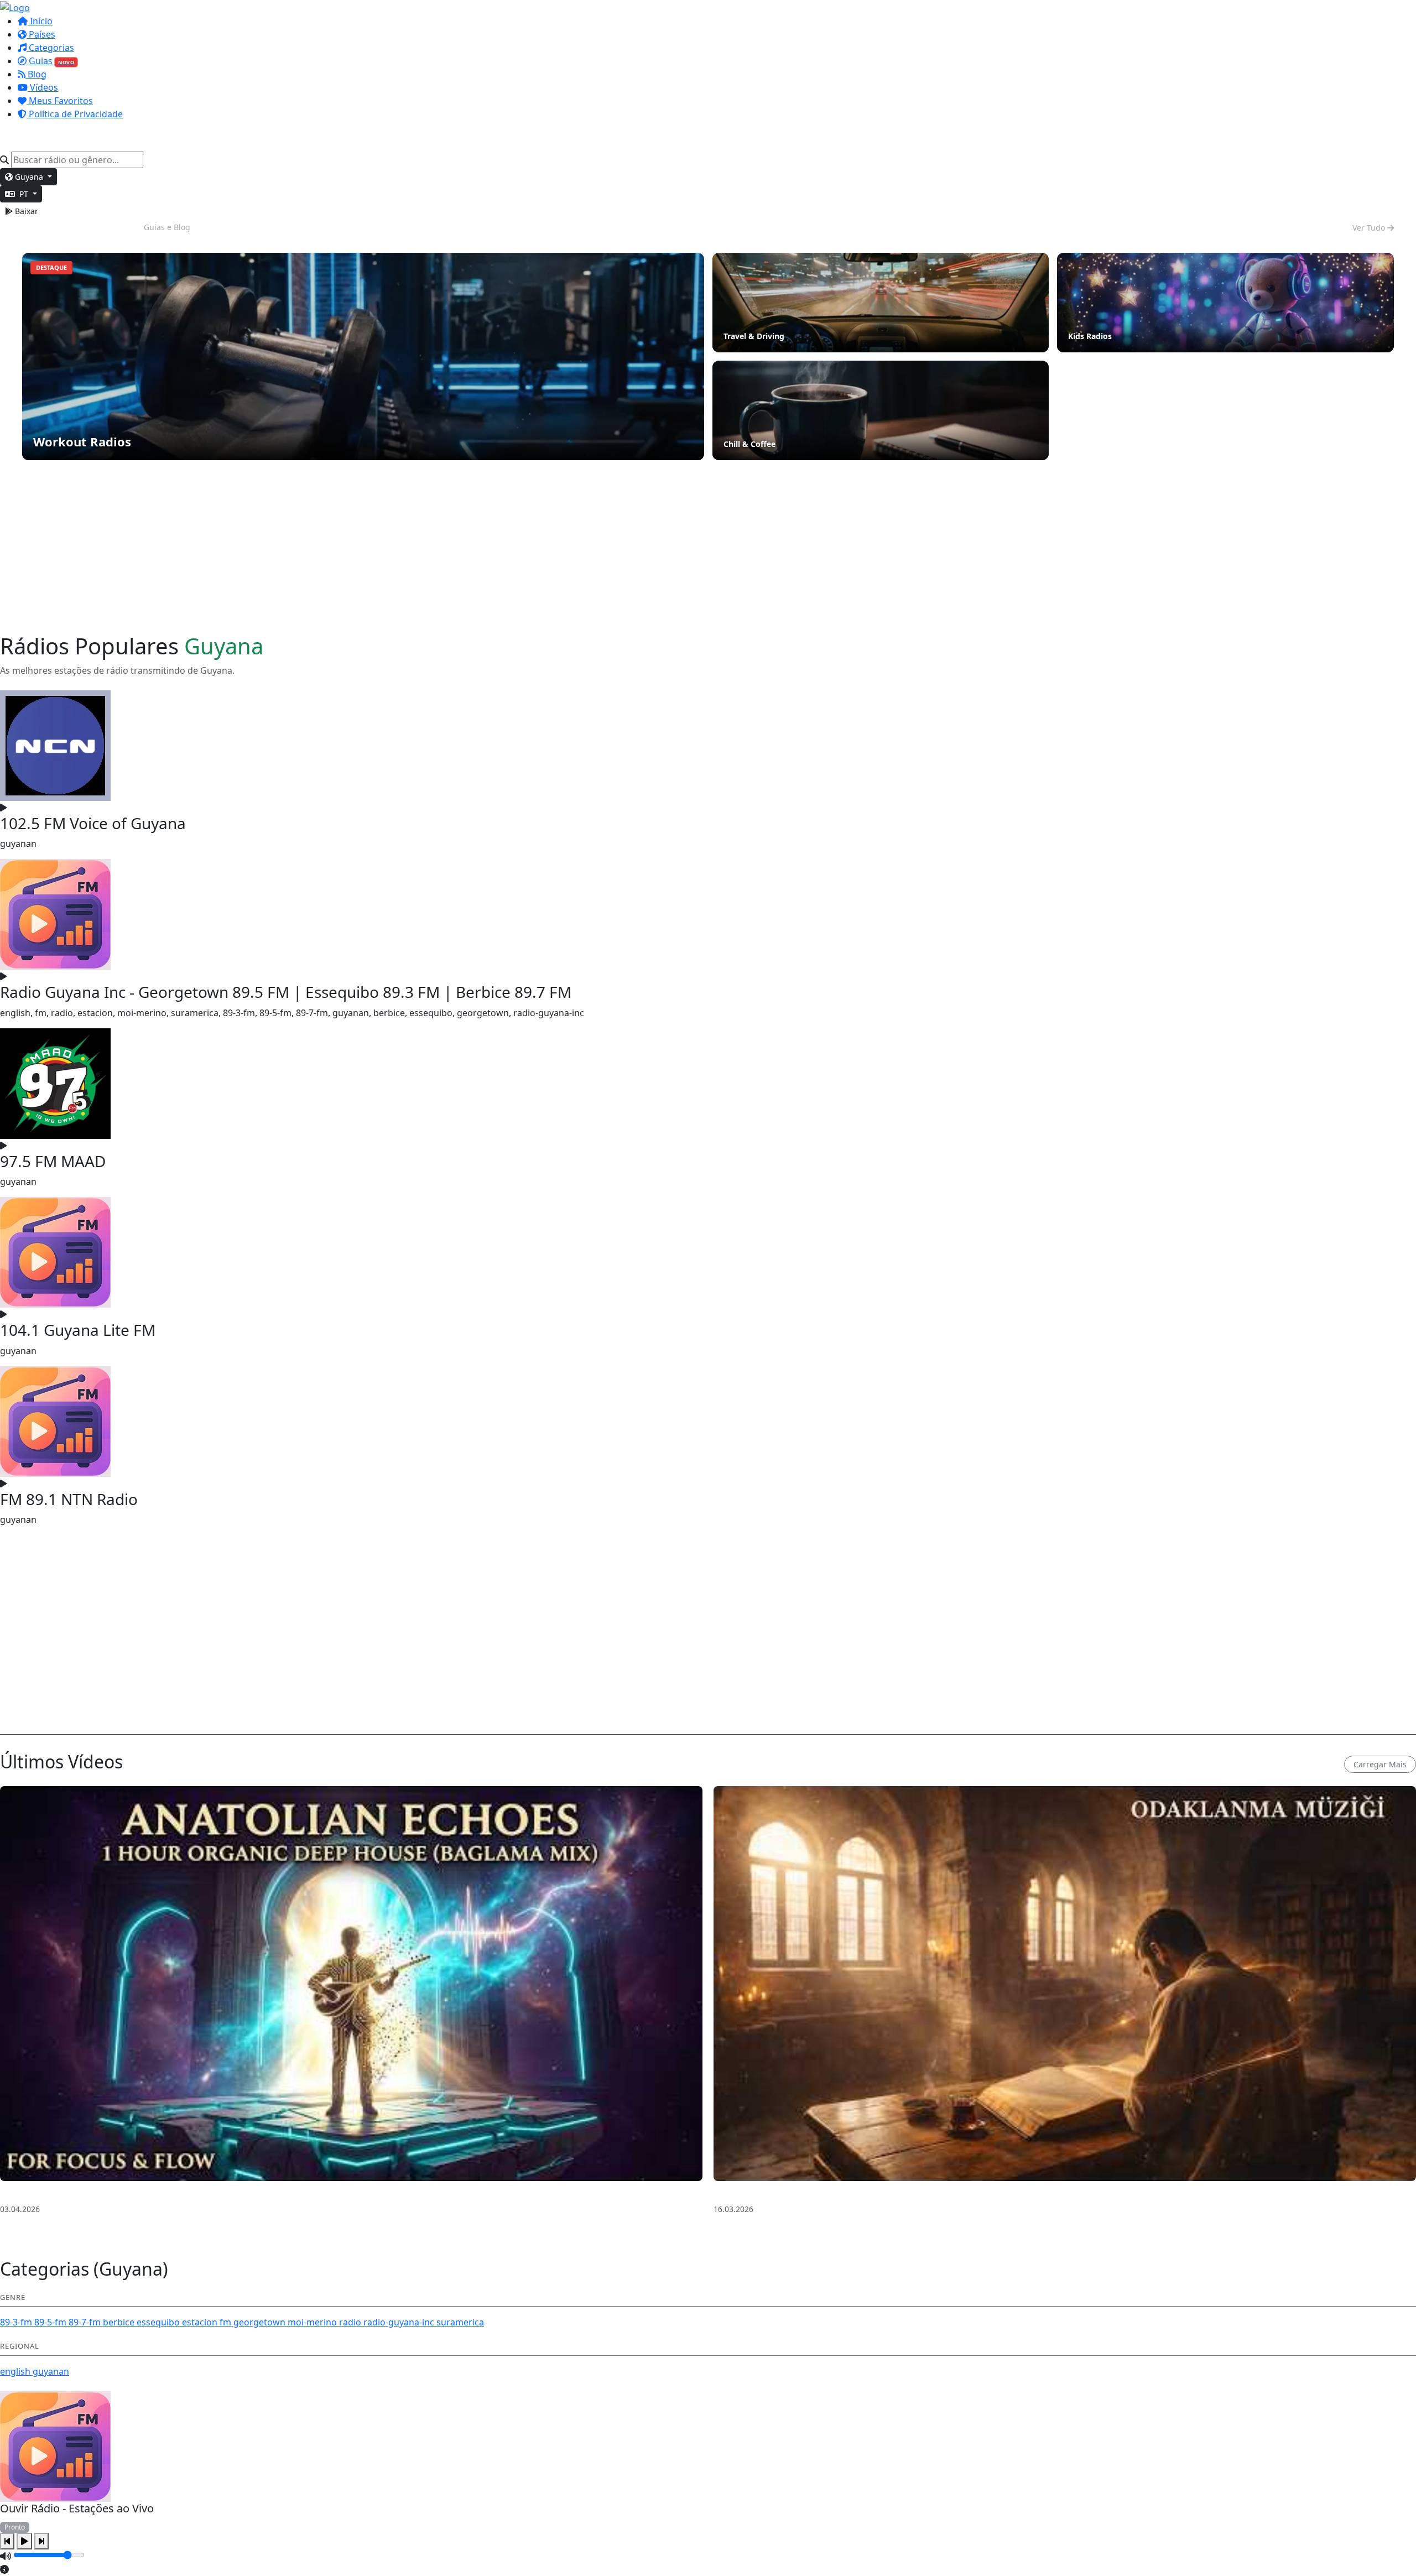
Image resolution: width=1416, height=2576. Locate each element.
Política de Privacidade (75, 114)
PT (24, 194)
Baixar (25, 211)
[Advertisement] (708, 547)
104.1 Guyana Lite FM (78, 1330)
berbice (120, 2322)
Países (41, 34)
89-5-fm (51, 2322)
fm (227, 2322)
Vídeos (43, 87)
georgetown (261, 2322)
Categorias (50, 48)
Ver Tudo (1370, 228)
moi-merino (313, 2322)
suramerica (460, 2322)
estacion (201, 2322)
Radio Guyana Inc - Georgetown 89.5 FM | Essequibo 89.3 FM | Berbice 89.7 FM (286, 992)
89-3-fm (17, 2322)
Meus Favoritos (60, 101)
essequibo (159, 2322)
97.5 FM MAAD (53, 1161)
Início (40, 21)
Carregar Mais (1380, 1764)
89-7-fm (86, 2322)
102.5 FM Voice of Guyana (93, 823)
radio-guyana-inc (400, 2322)
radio (351, 2322)
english (16, 2371)
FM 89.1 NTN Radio (69, 1499)
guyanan (51, 2371)
